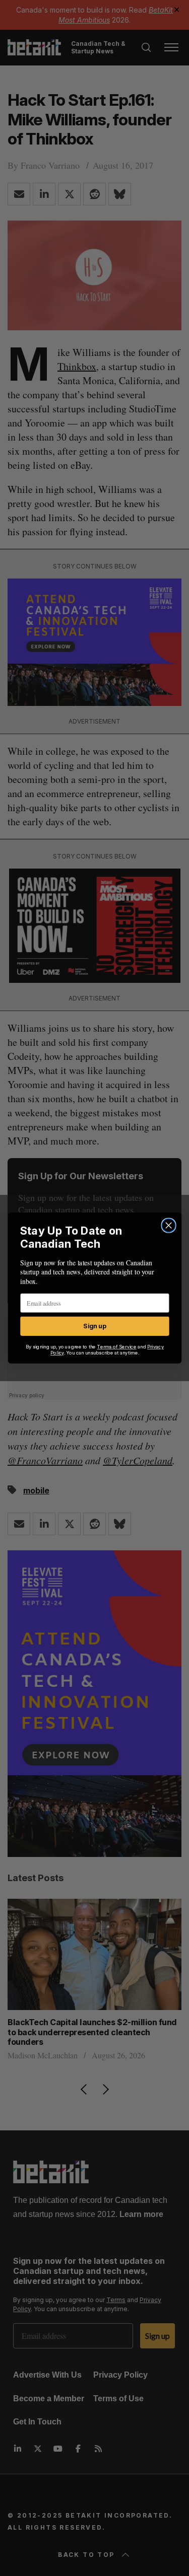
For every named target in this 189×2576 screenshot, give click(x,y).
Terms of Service (116, 1347)
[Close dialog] (169, 1225)
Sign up (94, 1326)
